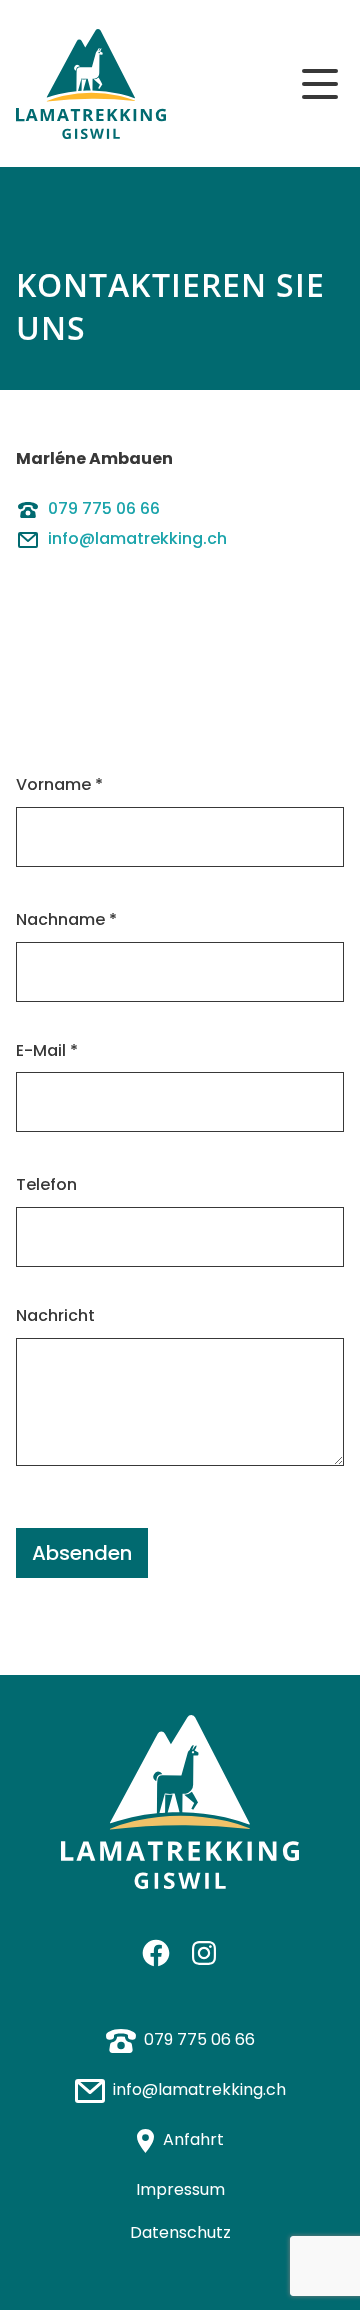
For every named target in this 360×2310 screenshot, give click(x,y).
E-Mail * (47, 1050)
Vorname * (59, 784)
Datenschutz (180, 2232)
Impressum (180, 2189)
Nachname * (66, 919)
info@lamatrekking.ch (137, 538)
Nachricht (55, 1315)
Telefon (46, 1184)
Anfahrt (193, 2139)
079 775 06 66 (104, 508)
